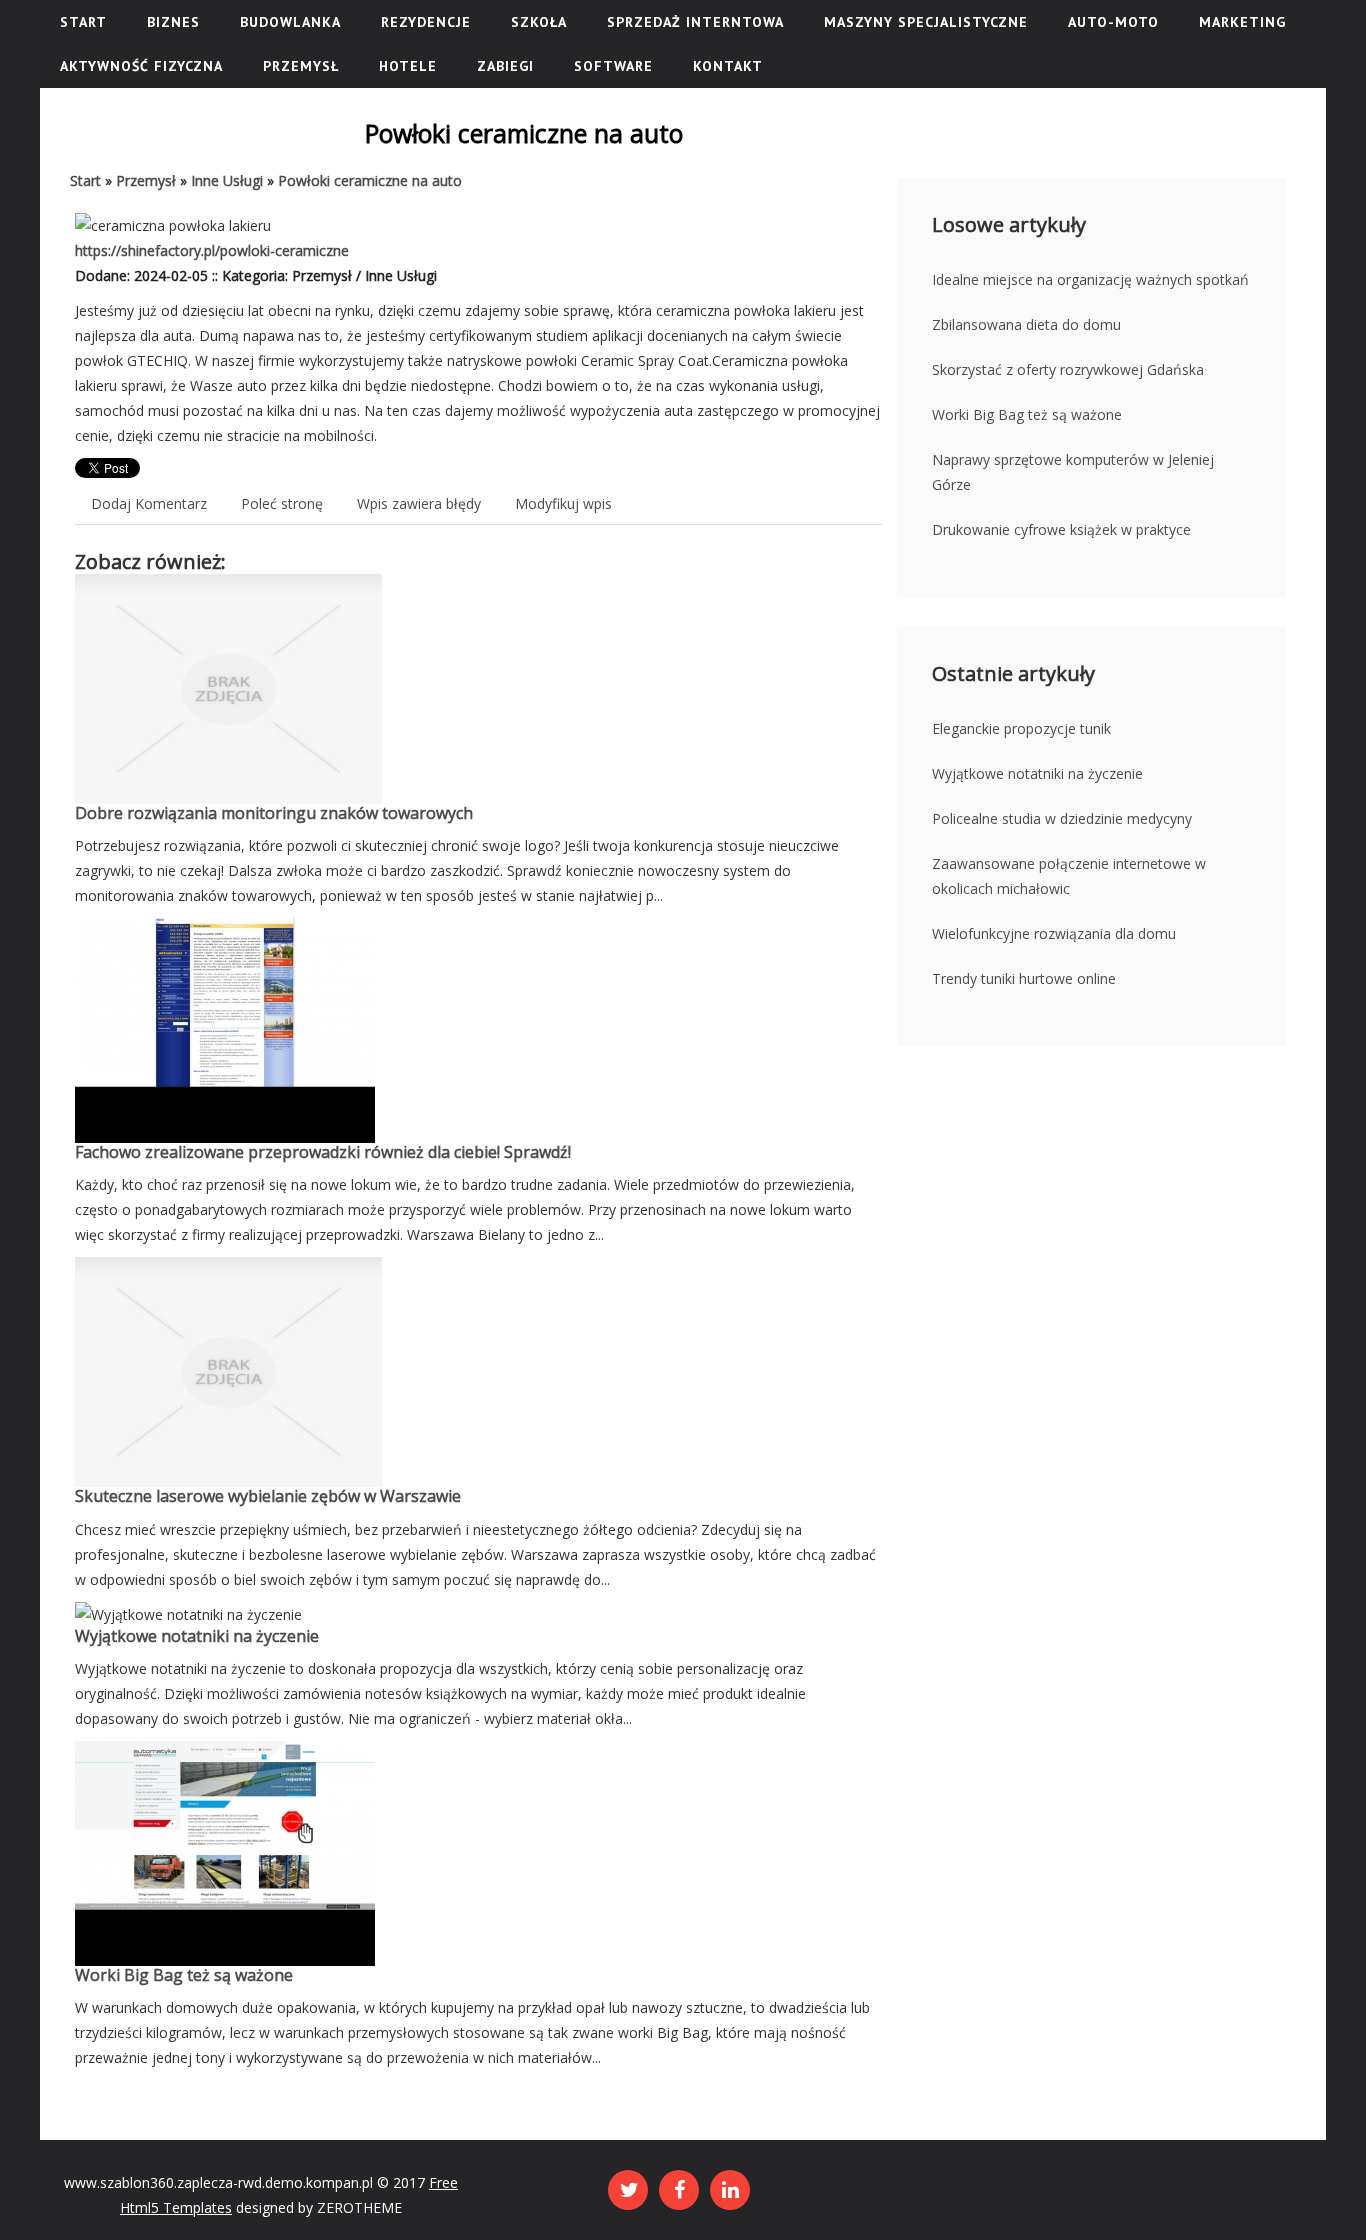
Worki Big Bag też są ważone (184, 1975)
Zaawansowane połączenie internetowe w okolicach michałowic (1069, 876)
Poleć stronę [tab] (282, 503)
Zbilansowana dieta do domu (1026, 324)
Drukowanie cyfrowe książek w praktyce (1061, 529)
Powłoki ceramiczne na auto (370, 180)
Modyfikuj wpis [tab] (563, 503)
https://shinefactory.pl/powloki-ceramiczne (212, 250)
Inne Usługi (227, 180)
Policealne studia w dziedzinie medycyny (1062, 818)
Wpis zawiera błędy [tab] (419, 503)
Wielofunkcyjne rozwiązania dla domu (1054, 933)
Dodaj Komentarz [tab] (149, 503)
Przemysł (146, 180)
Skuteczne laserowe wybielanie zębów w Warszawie (268, 1496)
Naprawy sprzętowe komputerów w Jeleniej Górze (1073, 472)
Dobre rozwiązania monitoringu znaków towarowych (274, 813)
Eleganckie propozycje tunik (1021, 728)
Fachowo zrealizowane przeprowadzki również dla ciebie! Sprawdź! (323, 1152)
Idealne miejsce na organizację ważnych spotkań (1090, 279)
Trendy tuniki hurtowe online (1024, 978)
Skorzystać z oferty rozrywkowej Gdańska (1068, 369)
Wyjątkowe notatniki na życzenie (197, 1636)
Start (85, 180)
